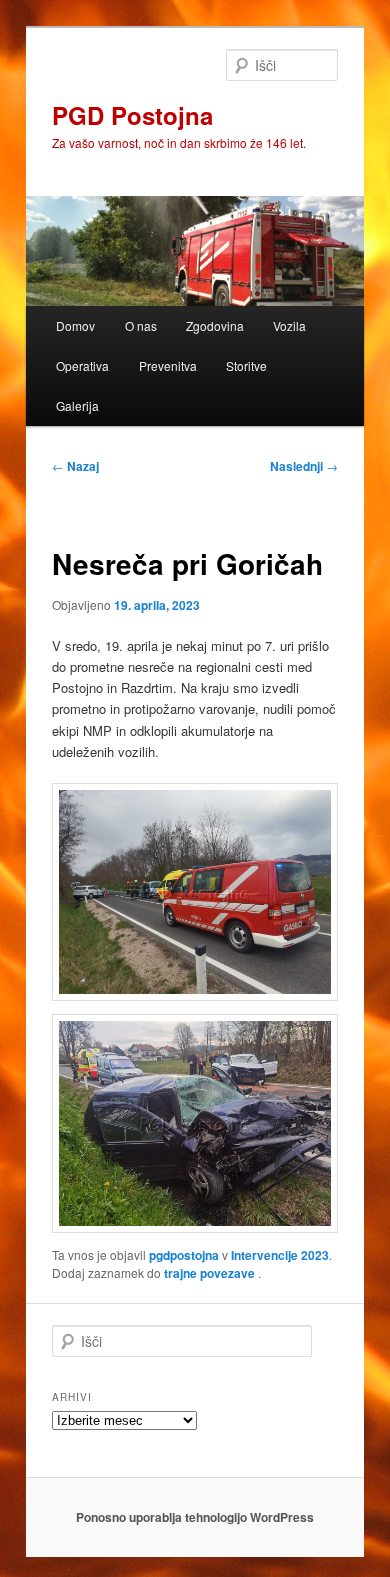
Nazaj (75, 466)
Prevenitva (168, 365)
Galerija (77, 405)
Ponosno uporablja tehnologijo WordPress (195, 1517)
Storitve (246, 365)
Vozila (289, 325)
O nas (141, 325)
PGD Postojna (132, 115)
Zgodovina (215, 325)
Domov (75, 325)
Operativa (82, 365)
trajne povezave (209, 1273)
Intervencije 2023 (280, 1255)
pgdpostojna (184, 1255)
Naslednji (304, 466)
